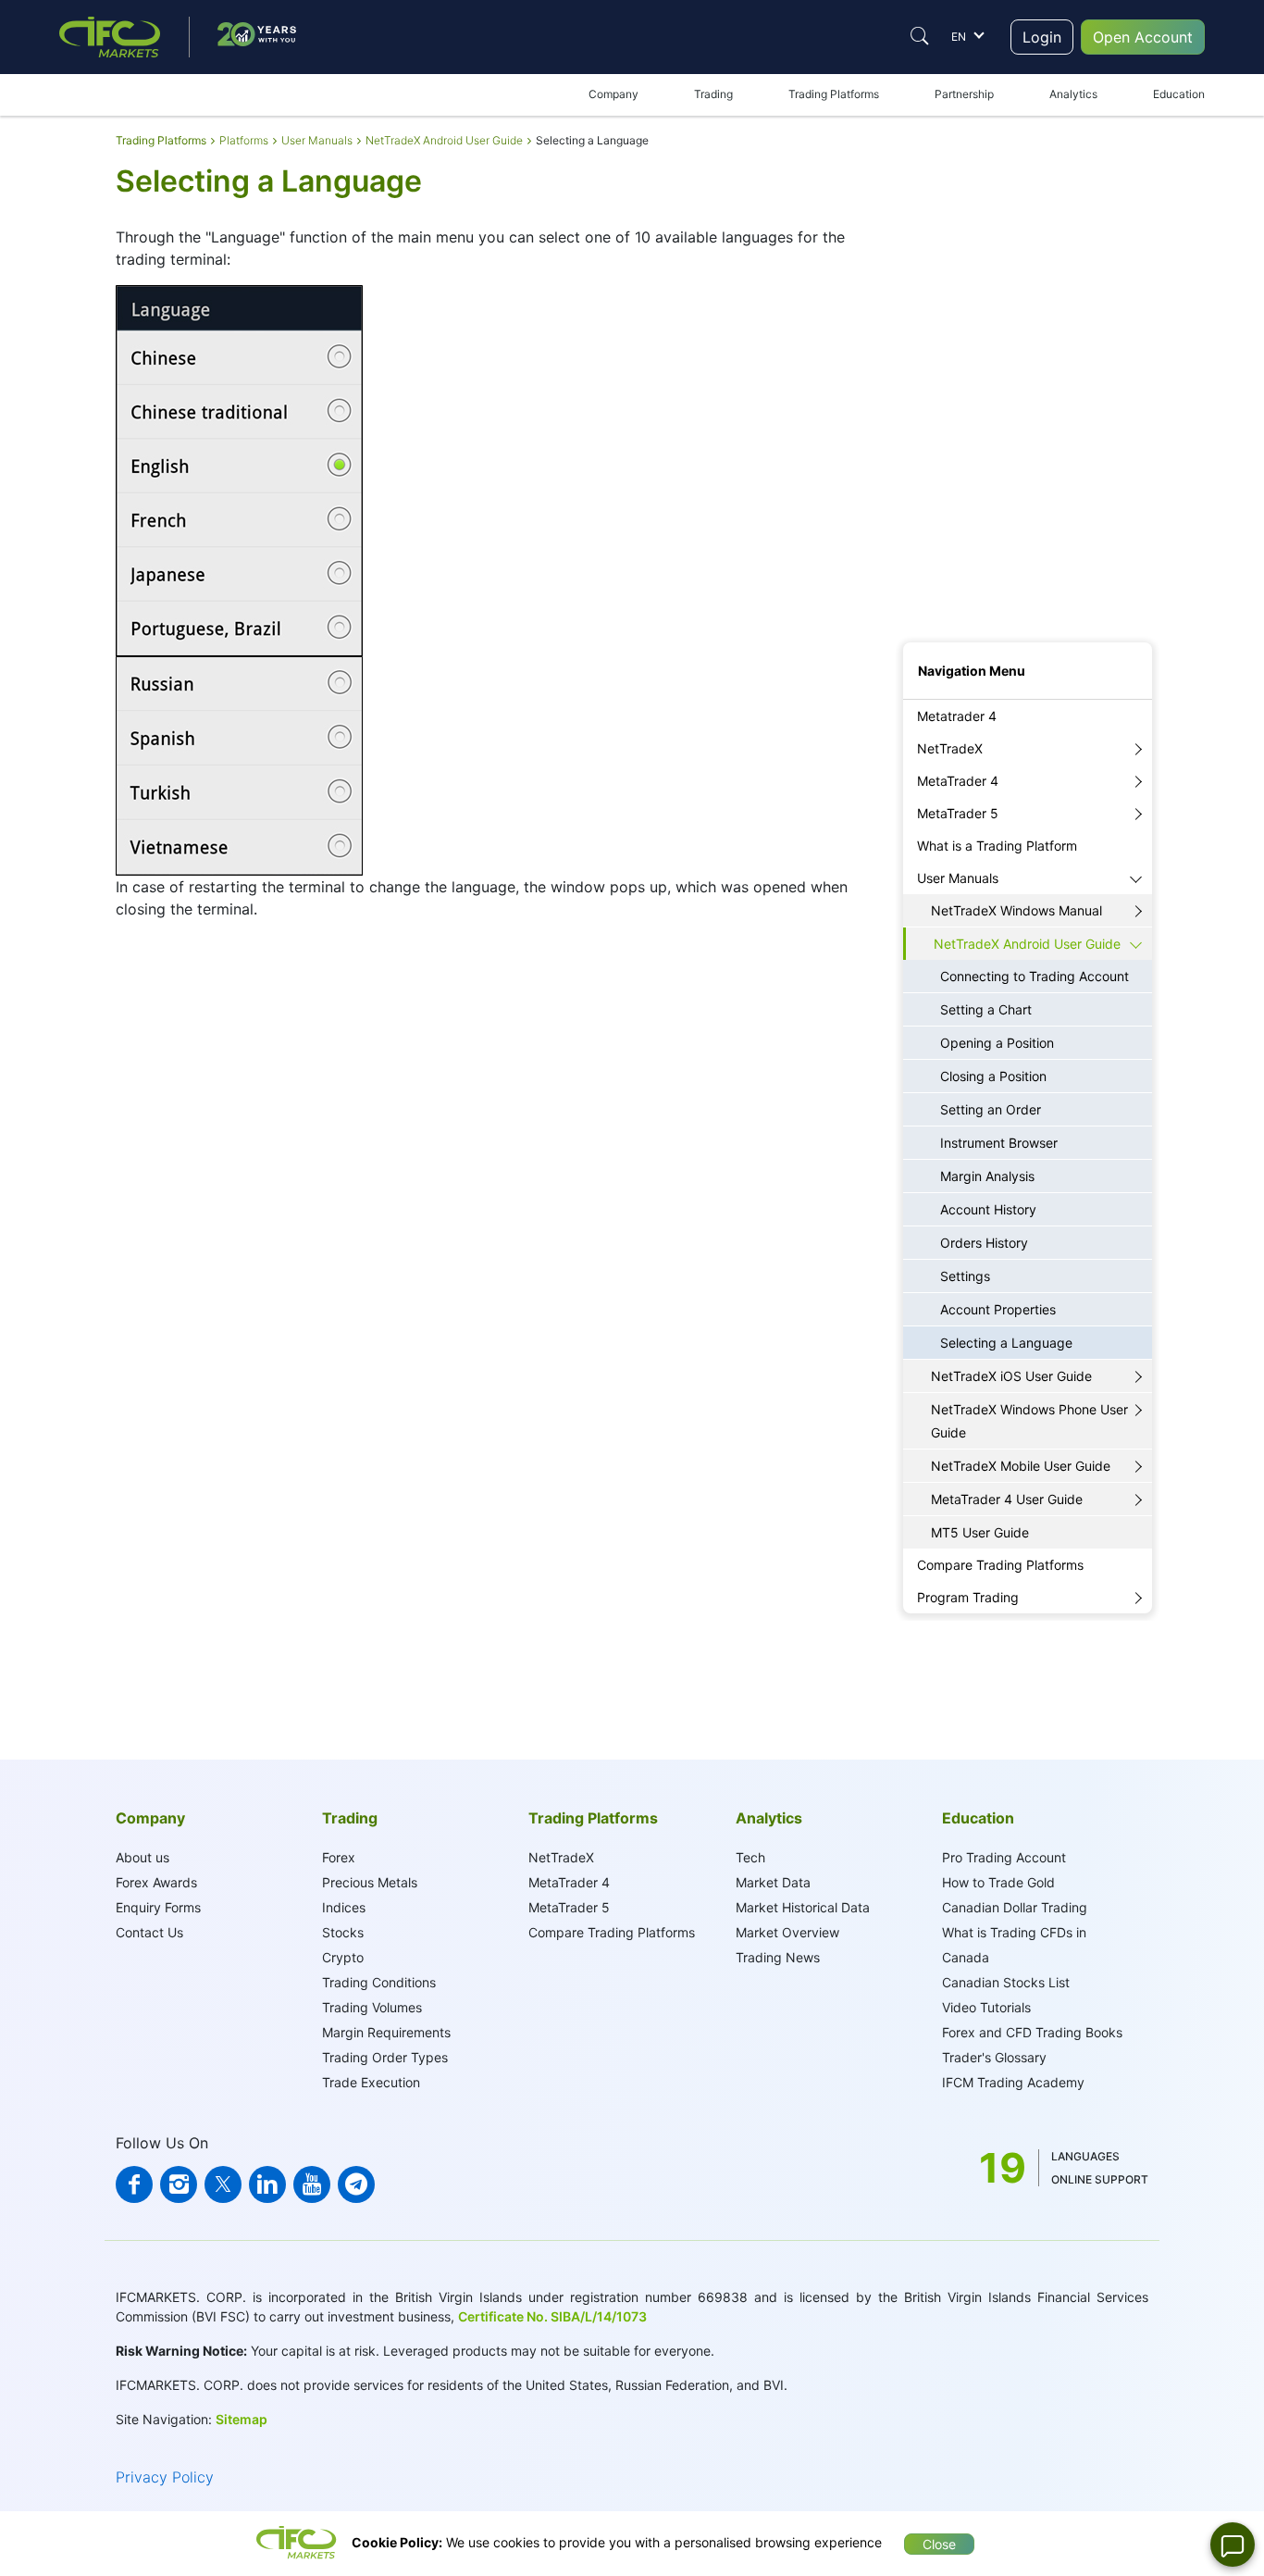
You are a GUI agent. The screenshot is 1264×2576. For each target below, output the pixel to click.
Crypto (343, 1957)
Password (929, 444)
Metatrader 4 (957, 716)
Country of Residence (959, 496)
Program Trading (968, 1597)
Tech (750, 1857)
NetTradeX (950, 748)
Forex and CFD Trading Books (1032, 2032)
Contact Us (149, 1932)
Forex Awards (156, 1882)
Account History (988, 1209)
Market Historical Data (803, 1907)
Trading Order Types (385, 2057)
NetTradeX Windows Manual (1016, 910)
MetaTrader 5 (958, 813)
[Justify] (920, 36)
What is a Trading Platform (997, 846)
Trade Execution (371, 2082)
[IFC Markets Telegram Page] (356, 2184)
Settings (965, 1276)
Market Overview (787, 1932)
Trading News (778, 1957)
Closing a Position (993, 1076)
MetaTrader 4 (958, 781)
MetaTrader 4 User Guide (1007, 1499)
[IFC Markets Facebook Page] (134, 2184)
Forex (339, 1857)
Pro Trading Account (1004, 1857)
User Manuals (958, 878)
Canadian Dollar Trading (1015, 1907)
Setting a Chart (986, 1009)
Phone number (941, 547)
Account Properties (998, 1309)
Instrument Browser (999, 1143)
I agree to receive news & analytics (993, 598)
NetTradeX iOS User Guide (1011, 1376)
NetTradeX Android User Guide (1027, 944)
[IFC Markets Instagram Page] (179, 2184)
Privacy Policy (165, 2477)
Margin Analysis (987, 1176)
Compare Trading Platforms (1000, 1565)
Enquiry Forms (158, 1907)
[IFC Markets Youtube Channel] (312, 2184)
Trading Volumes (372, 2007)
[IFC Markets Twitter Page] (223, 2184)
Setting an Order (991, 1109)
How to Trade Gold (998, 1882)
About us (143, 1857)
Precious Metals (370, 1882)
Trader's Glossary (994, 2057)
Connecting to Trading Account (1035, 976)
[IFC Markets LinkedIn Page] (267, 2184)
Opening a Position (997, 1043)
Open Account (1143, 37)
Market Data (773, 1882)
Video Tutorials (986, 2007)
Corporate (1028, 234)
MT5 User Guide (980, 1532)
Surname (926, 340)
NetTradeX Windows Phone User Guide (1029, 1421)
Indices (344, 1907)
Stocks (343, 1932)
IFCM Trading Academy (1013, 2082)
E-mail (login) (937, 392)
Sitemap (242, 2419)
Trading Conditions (379, 1982)
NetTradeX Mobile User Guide (1021, 1466)
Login (1042, 37)
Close (939, 2544)
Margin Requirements (386, 2032)
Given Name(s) (942, 288)
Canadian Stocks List (1006, 1982)
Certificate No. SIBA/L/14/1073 (552, 2316)
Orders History (984, 1243)
